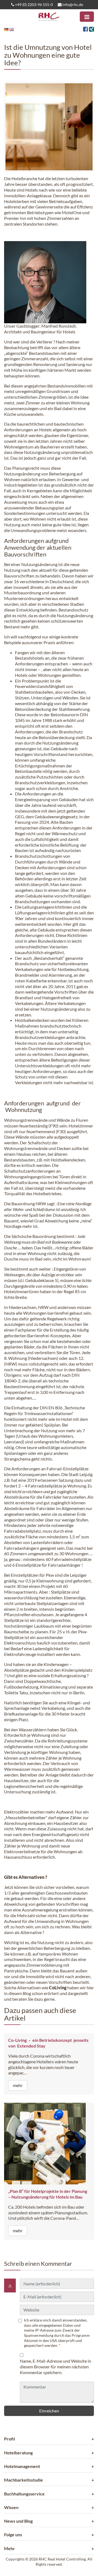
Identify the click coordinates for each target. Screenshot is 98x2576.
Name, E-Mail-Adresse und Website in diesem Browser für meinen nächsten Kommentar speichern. (56, 2367)
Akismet (31, 2340)
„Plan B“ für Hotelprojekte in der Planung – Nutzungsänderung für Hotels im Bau (48, 2194)
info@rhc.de (72, 4)
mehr (18, 2085)
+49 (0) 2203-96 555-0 (33, 4)
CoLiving (58, 1988)
